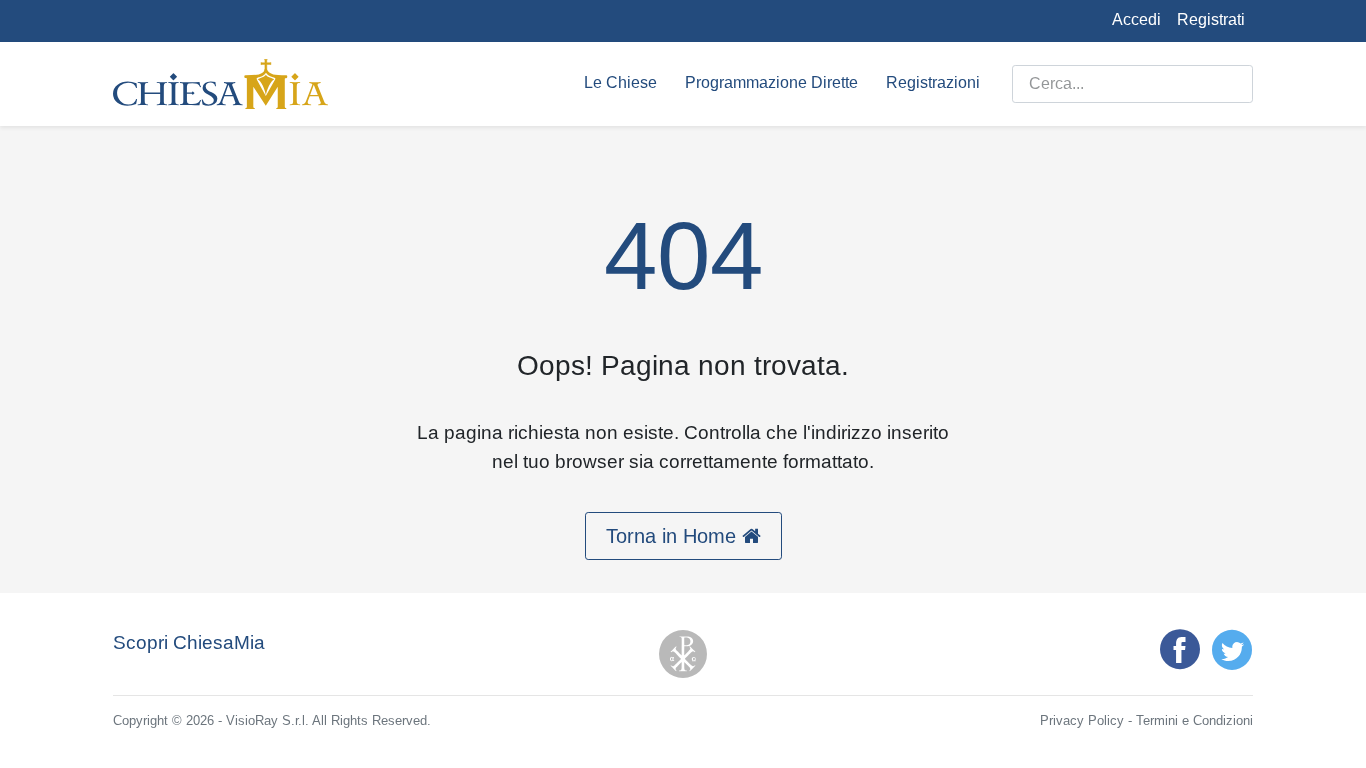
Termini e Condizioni (1194, 720)
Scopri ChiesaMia (189, 642)
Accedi (1136, 19)
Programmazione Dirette (771, 82)
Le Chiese (620, 82)
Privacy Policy (1082, 720)
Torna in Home (674, 536)
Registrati (1211, 19)
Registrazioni (933, 82)
